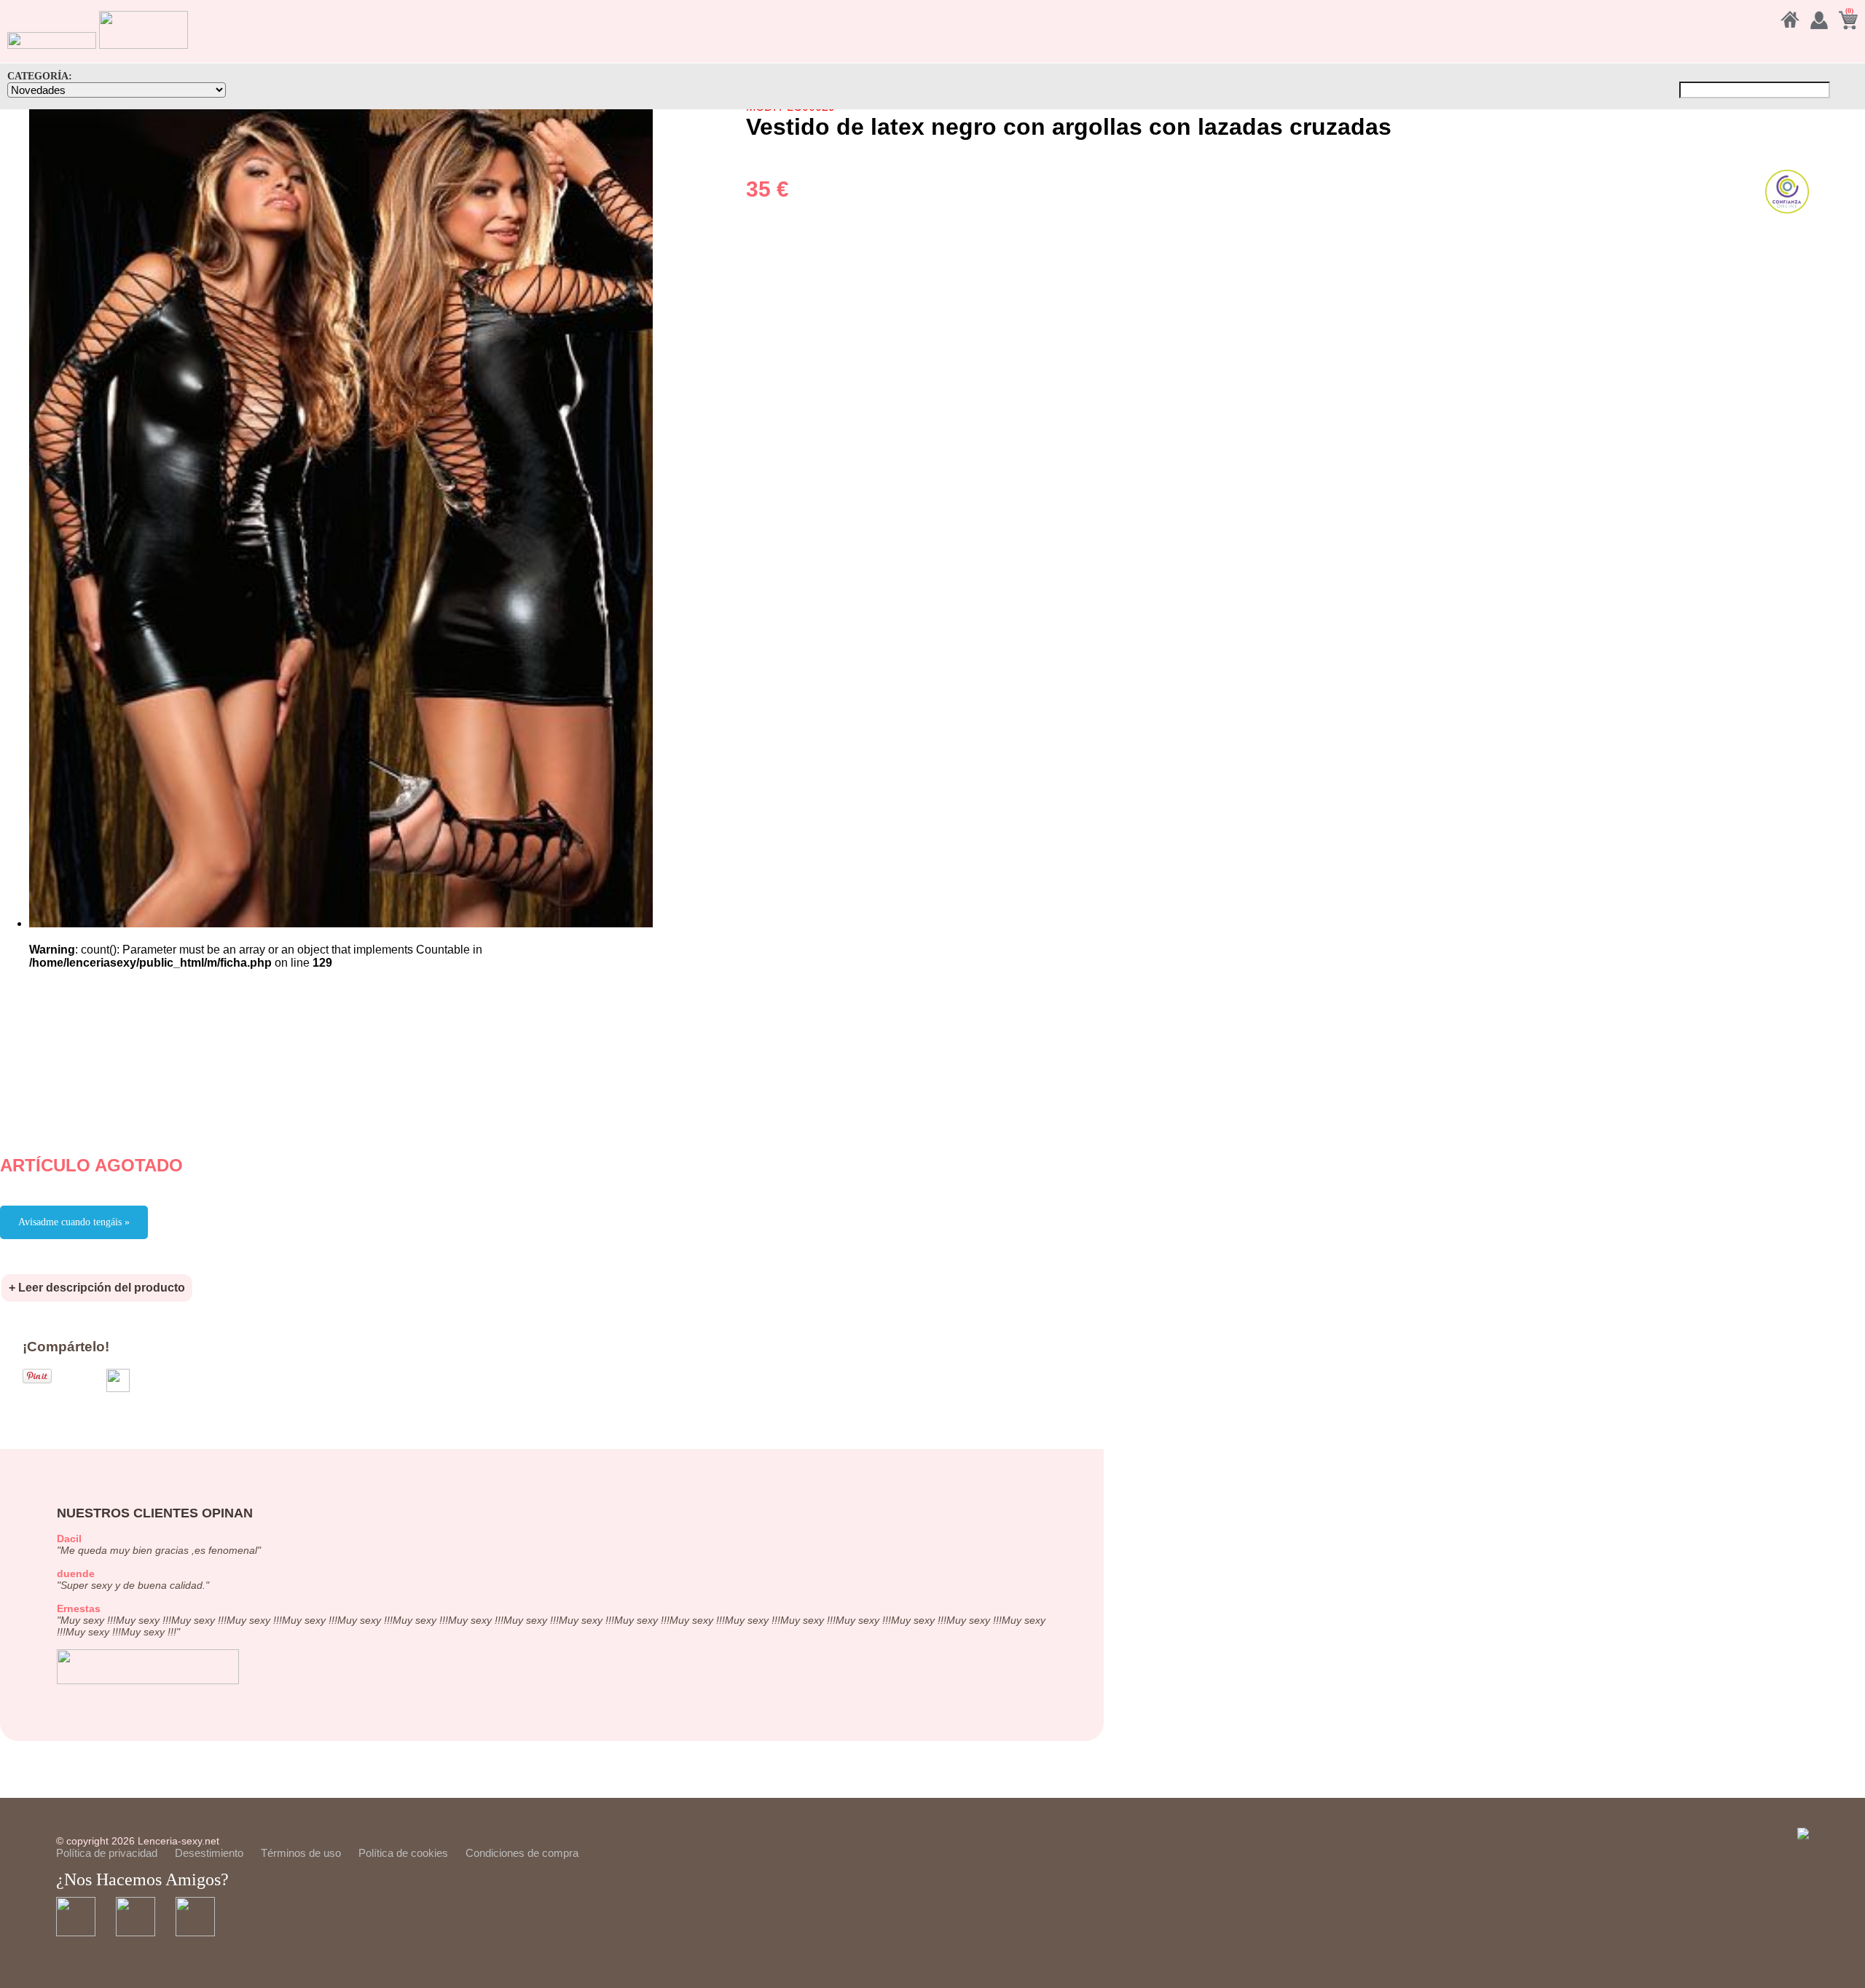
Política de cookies (403, 1853)
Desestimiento (209, 1853)
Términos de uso (301, 1853)
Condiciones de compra (522, 1853)
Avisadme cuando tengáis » (74, 1222)
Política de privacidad (107, 1853)
